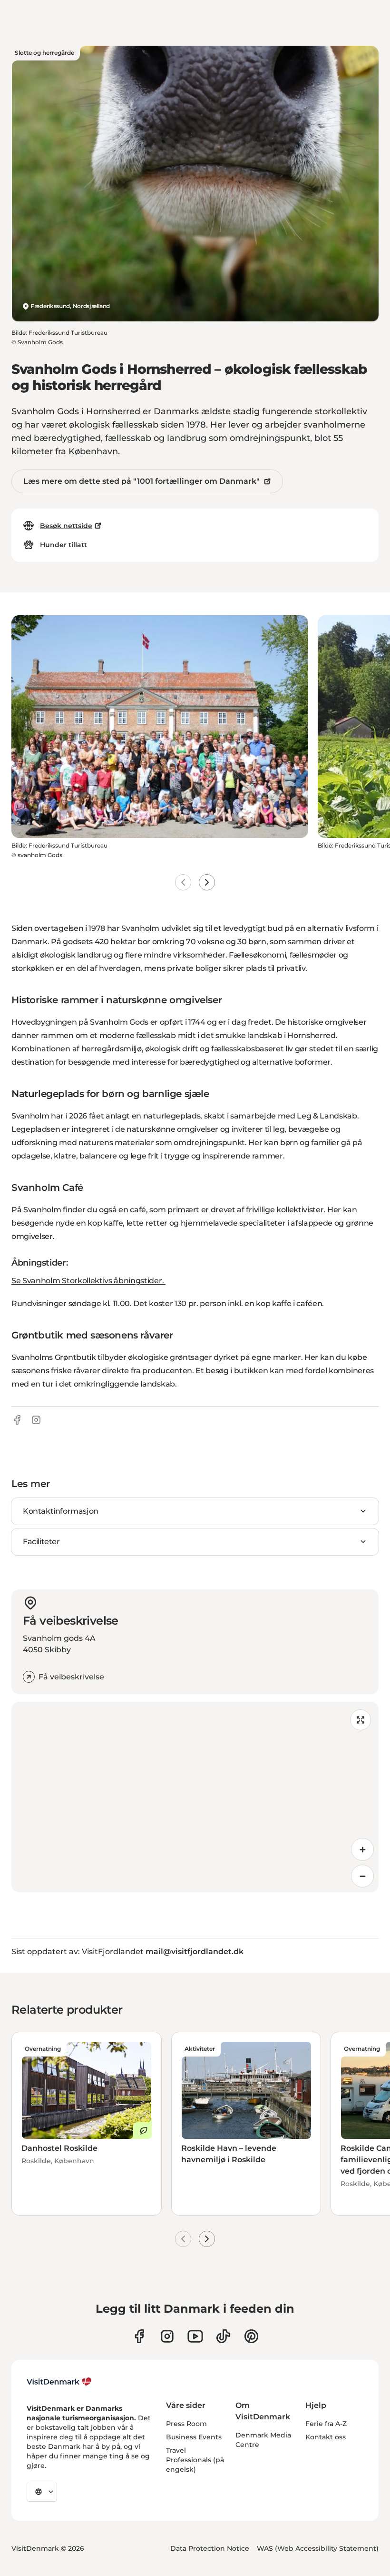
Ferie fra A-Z (326, 2424)
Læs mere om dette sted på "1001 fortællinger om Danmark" (141, 481)
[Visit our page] (167, 2336)
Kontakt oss (326, 2437)
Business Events (194, 2437)
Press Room (186, 2424)
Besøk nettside (66, 526)
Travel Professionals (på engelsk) (195, 2460)
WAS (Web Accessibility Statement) (318, 2548)
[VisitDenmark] (59, 2382)
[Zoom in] (362, 1849)
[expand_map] (361, 1720)
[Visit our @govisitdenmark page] (223, 2336)
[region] (195, 1797)
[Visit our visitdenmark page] (195, 2336)
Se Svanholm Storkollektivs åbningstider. (88, 1281)
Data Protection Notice (210, 2548)
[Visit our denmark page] (139, 2336)
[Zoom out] (362, 1876)
